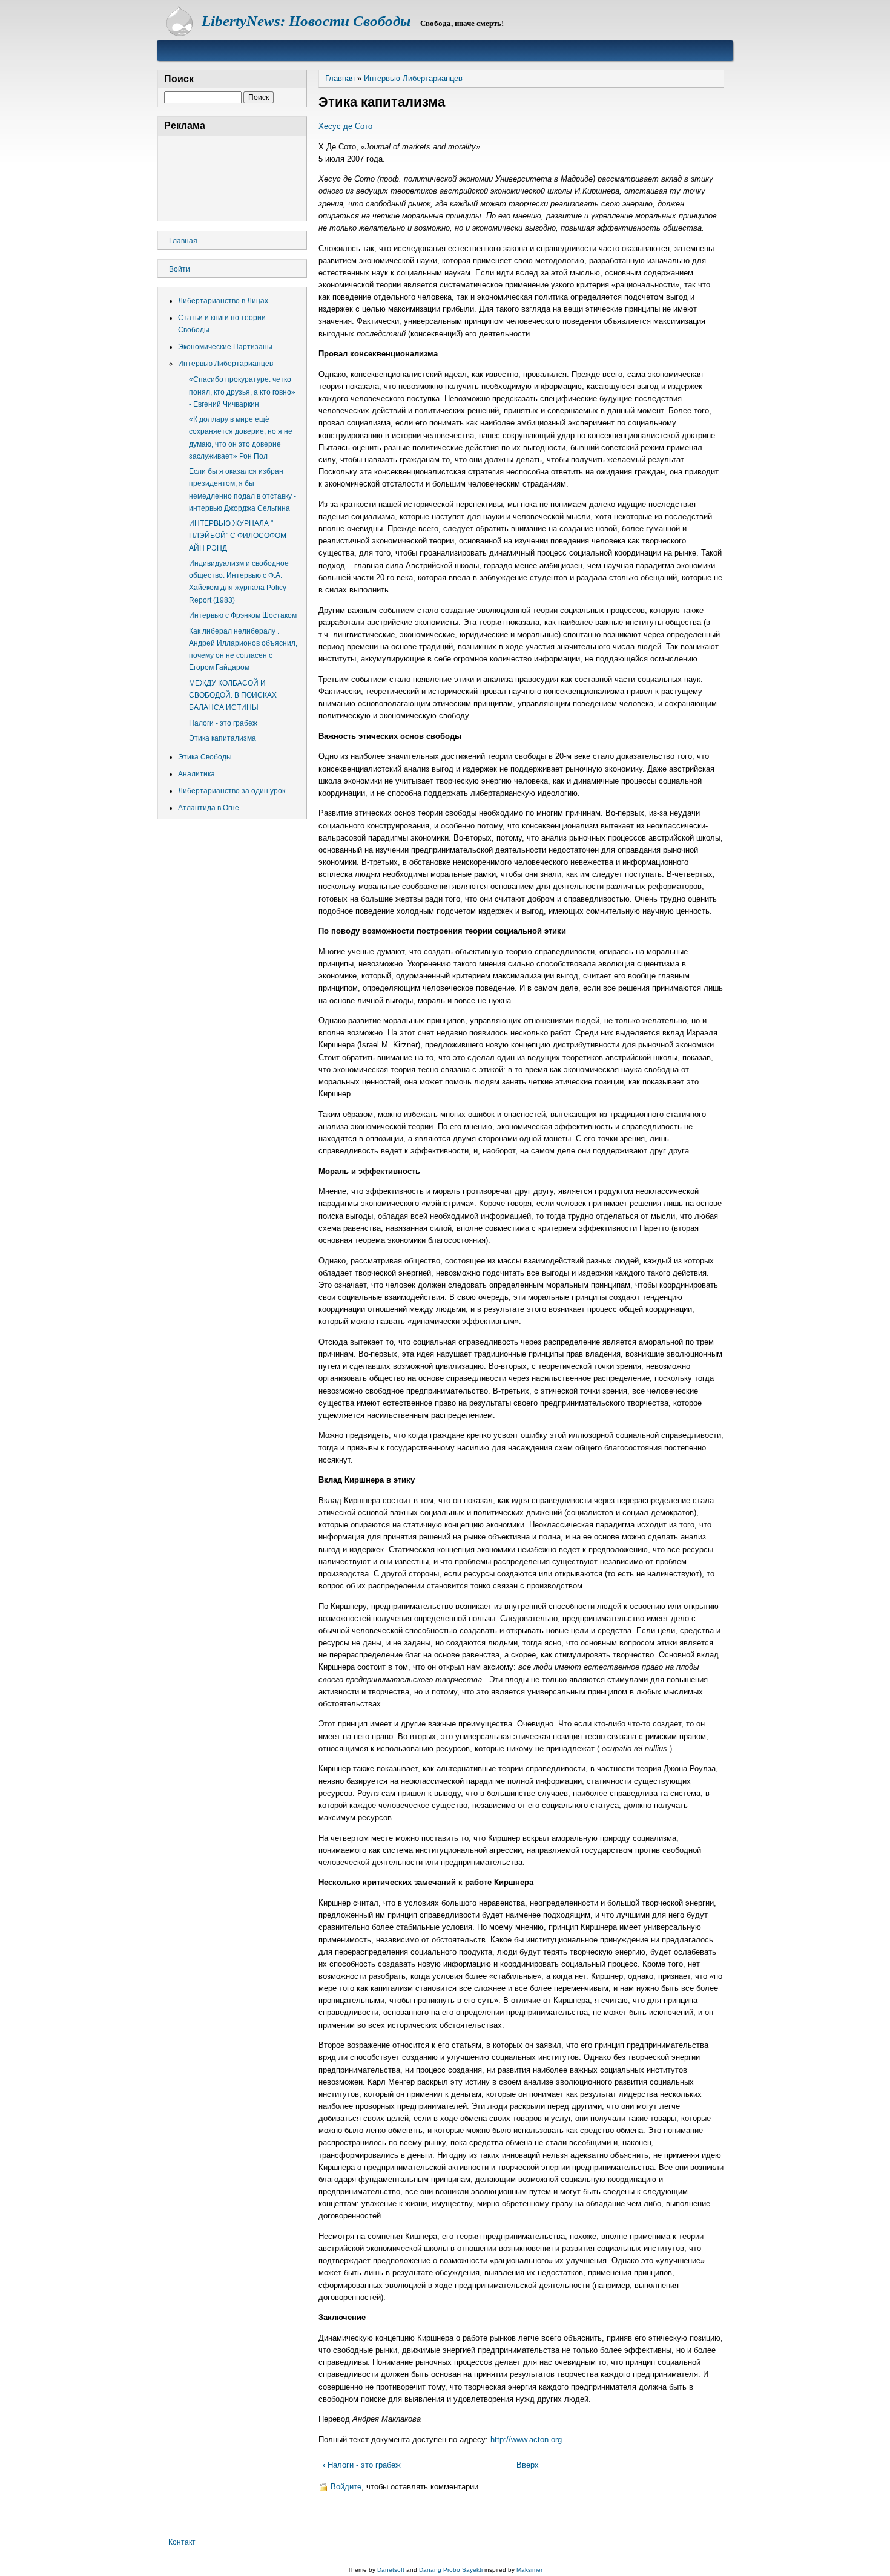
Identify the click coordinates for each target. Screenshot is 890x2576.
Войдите (346, 2487)
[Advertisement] (232, 176)
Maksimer (529, 2570)
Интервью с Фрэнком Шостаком (243, 615)
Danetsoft (391, 2570)
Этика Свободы (205, 757)
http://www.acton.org (526, 2440)
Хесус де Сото (345, 126)
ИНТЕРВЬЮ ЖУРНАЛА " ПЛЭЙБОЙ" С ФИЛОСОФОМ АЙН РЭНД (238, 536)
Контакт (182, 2542)
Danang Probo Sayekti (451, 2570)
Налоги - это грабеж (362, 2465)
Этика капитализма (222, 738)
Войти (180, 269)
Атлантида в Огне (209, 808)
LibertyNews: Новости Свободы (306, 21)
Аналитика (196, 774)
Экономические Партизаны (225, 347)
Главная (340, 78)
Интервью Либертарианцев (413, 78)
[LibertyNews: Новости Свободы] (180, 34)
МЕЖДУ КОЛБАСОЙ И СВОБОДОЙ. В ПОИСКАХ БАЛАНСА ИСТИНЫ (233, 695)
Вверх (528, 2465)
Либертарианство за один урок (232, 791)
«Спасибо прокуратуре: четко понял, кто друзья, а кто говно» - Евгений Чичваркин (242, 392)
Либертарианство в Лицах (223, 301)
